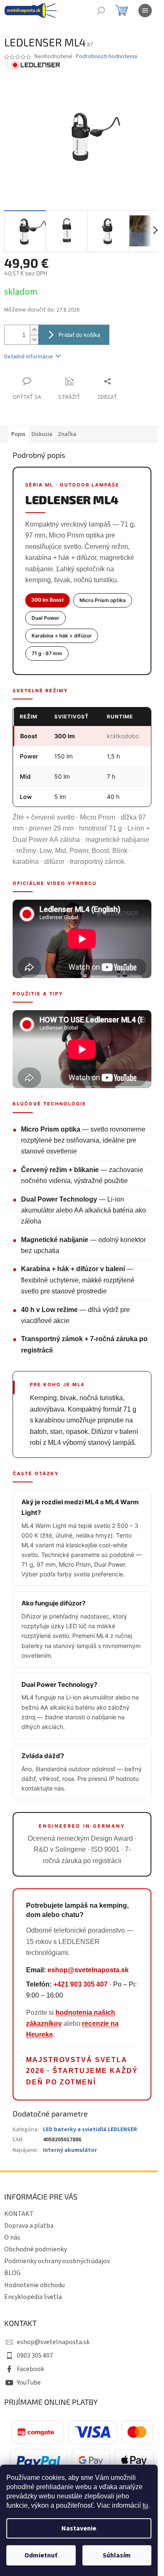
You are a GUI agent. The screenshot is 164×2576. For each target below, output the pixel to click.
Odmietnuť (41, 2555)
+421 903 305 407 (81, 1984)
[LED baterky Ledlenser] (36, 65)
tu (145, 2505)
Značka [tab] (67, 434)
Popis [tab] (19, 434)
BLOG (12, 2273)
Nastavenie (79, 2528)
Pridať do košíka (79, 335)
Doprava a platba (29, 2226)
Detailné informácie (29, 357)
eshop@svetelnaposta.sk (88, 1970)
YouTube (29, 2382)
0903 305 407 (35, 2356)
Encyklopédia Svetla (33, 2297)
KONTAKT (19, 2214)
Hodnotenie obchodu (34, 2285)
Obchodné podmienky (36, 2249)
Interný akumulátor (70, 2150)
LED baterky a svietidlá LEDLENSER (90, 2130)
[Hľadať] (101, 11)
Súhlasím (117, 2555)
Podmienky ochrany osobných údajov (57, 2261)
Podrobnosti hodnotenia (106, 57)
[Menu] (145, 11)
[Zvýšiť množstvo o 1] (34, 330)
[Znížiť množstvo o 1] (34, 340)
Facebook (30, 2369)
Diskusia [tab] (42, 434)
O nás (12, 2237)
